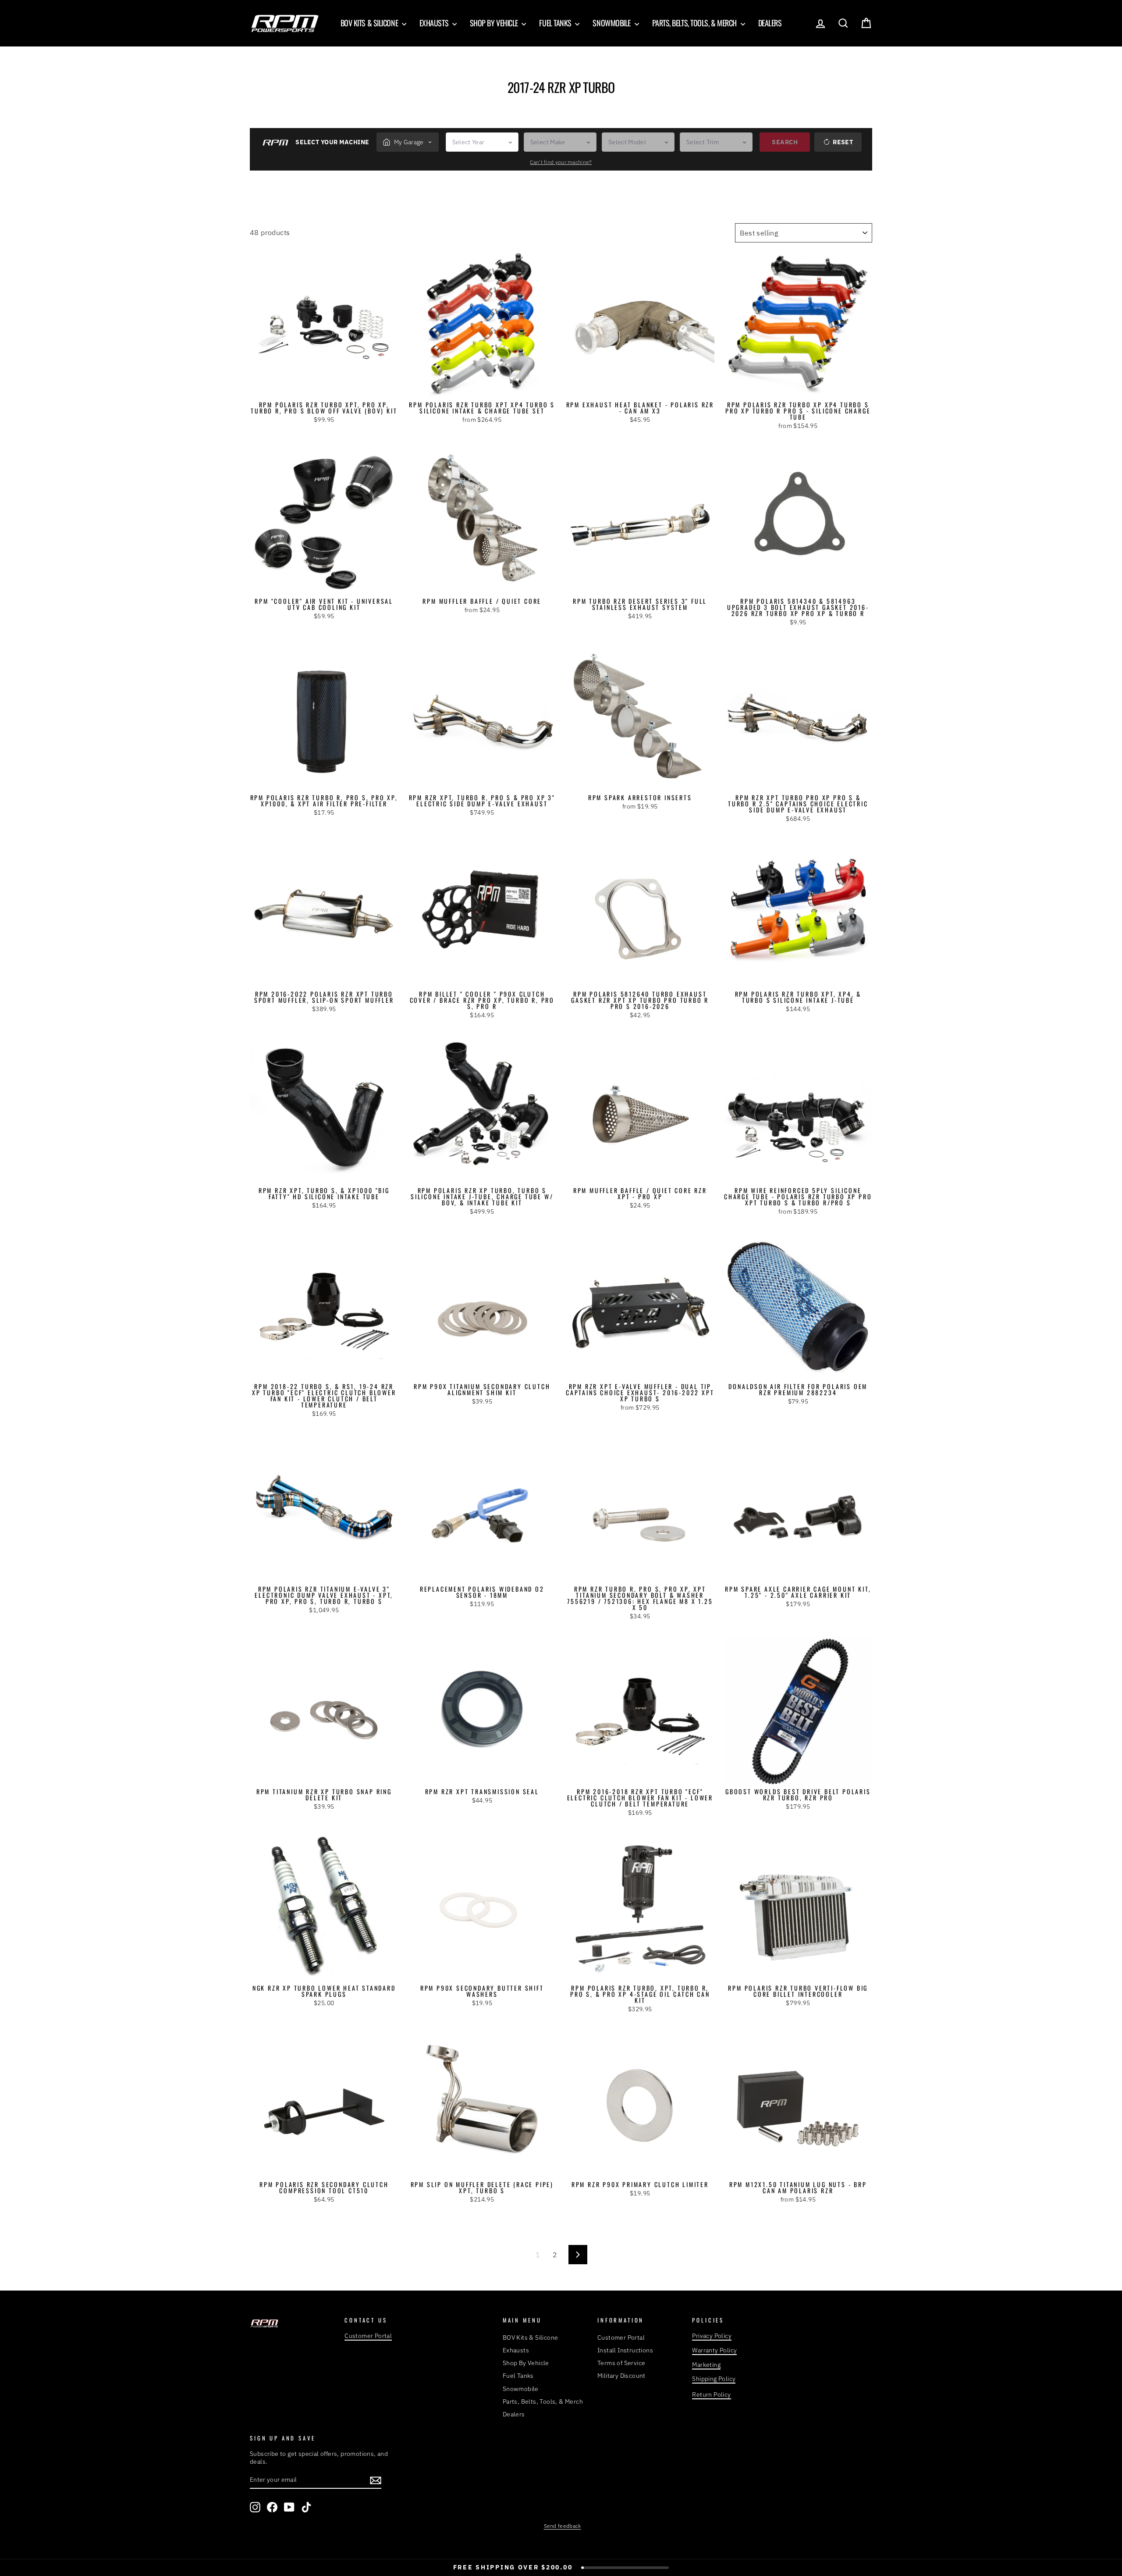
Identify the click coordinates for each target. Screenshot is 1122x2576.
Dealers (770, 23)
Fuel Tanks (556, 23)
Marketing (706, 2365)
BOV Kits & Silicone (370, 23)
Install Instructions (625, 2350)
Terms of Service (621, 2363)
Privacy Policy (712, 2336)
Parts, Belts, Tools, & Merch (695, 23)
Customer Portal (368, 2336)
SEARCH (785, 142)
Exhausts (435, 23)
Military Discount (621, 2376)
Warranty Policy (714, 2350)
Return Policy (711, 2394)
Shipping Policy (714, 2379)
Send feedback (563, 2526)
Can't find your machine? (561, 162)
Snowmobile (612, 23)
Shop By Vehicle (495, 23)
